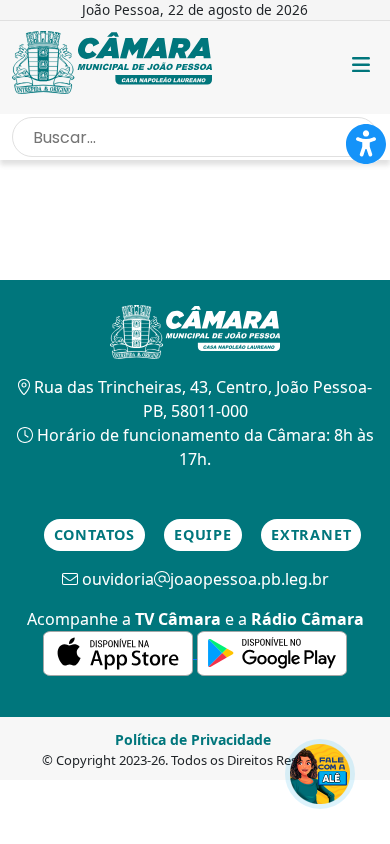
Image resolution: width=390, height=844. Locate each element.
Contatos (94, 534)
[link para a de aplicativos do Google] (272, 652)
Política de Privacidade (193, 739)
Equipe (203, 534)
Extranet (311, 534)
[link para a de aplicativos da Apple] (120, 652)
